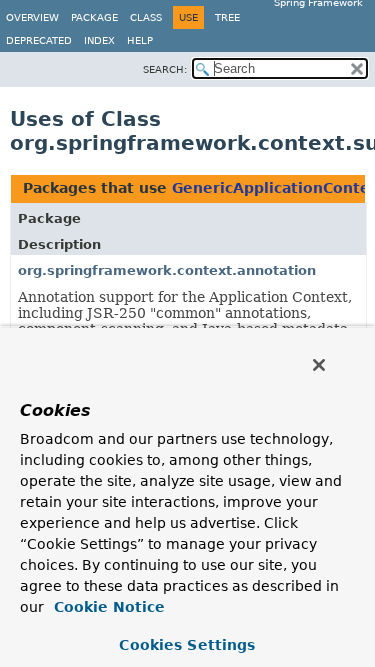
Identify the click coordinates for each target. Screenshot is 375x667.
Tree (227, 17)
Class (146, 17)
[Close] (319, 365)
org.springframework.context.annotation (167, 270)
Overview (32, 17)
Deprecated (39, 40)
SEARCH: (165, 69)
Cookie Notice (107, 607)
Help (140, 40)
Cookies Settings (187, 645)
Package (94, 17)
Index (99, 40)
